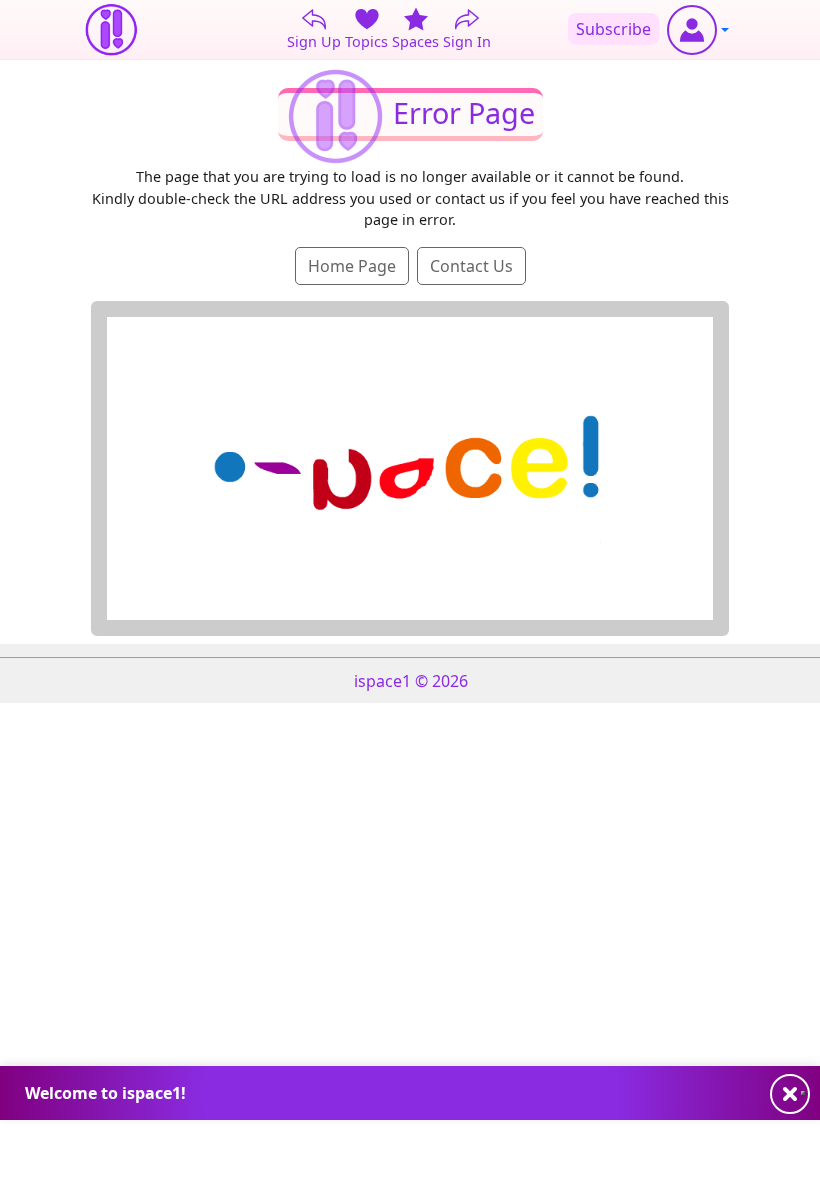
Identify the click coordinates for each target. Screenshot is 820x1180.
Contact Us (471, 266)
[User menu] (698, 30)
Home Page (352, 266)
